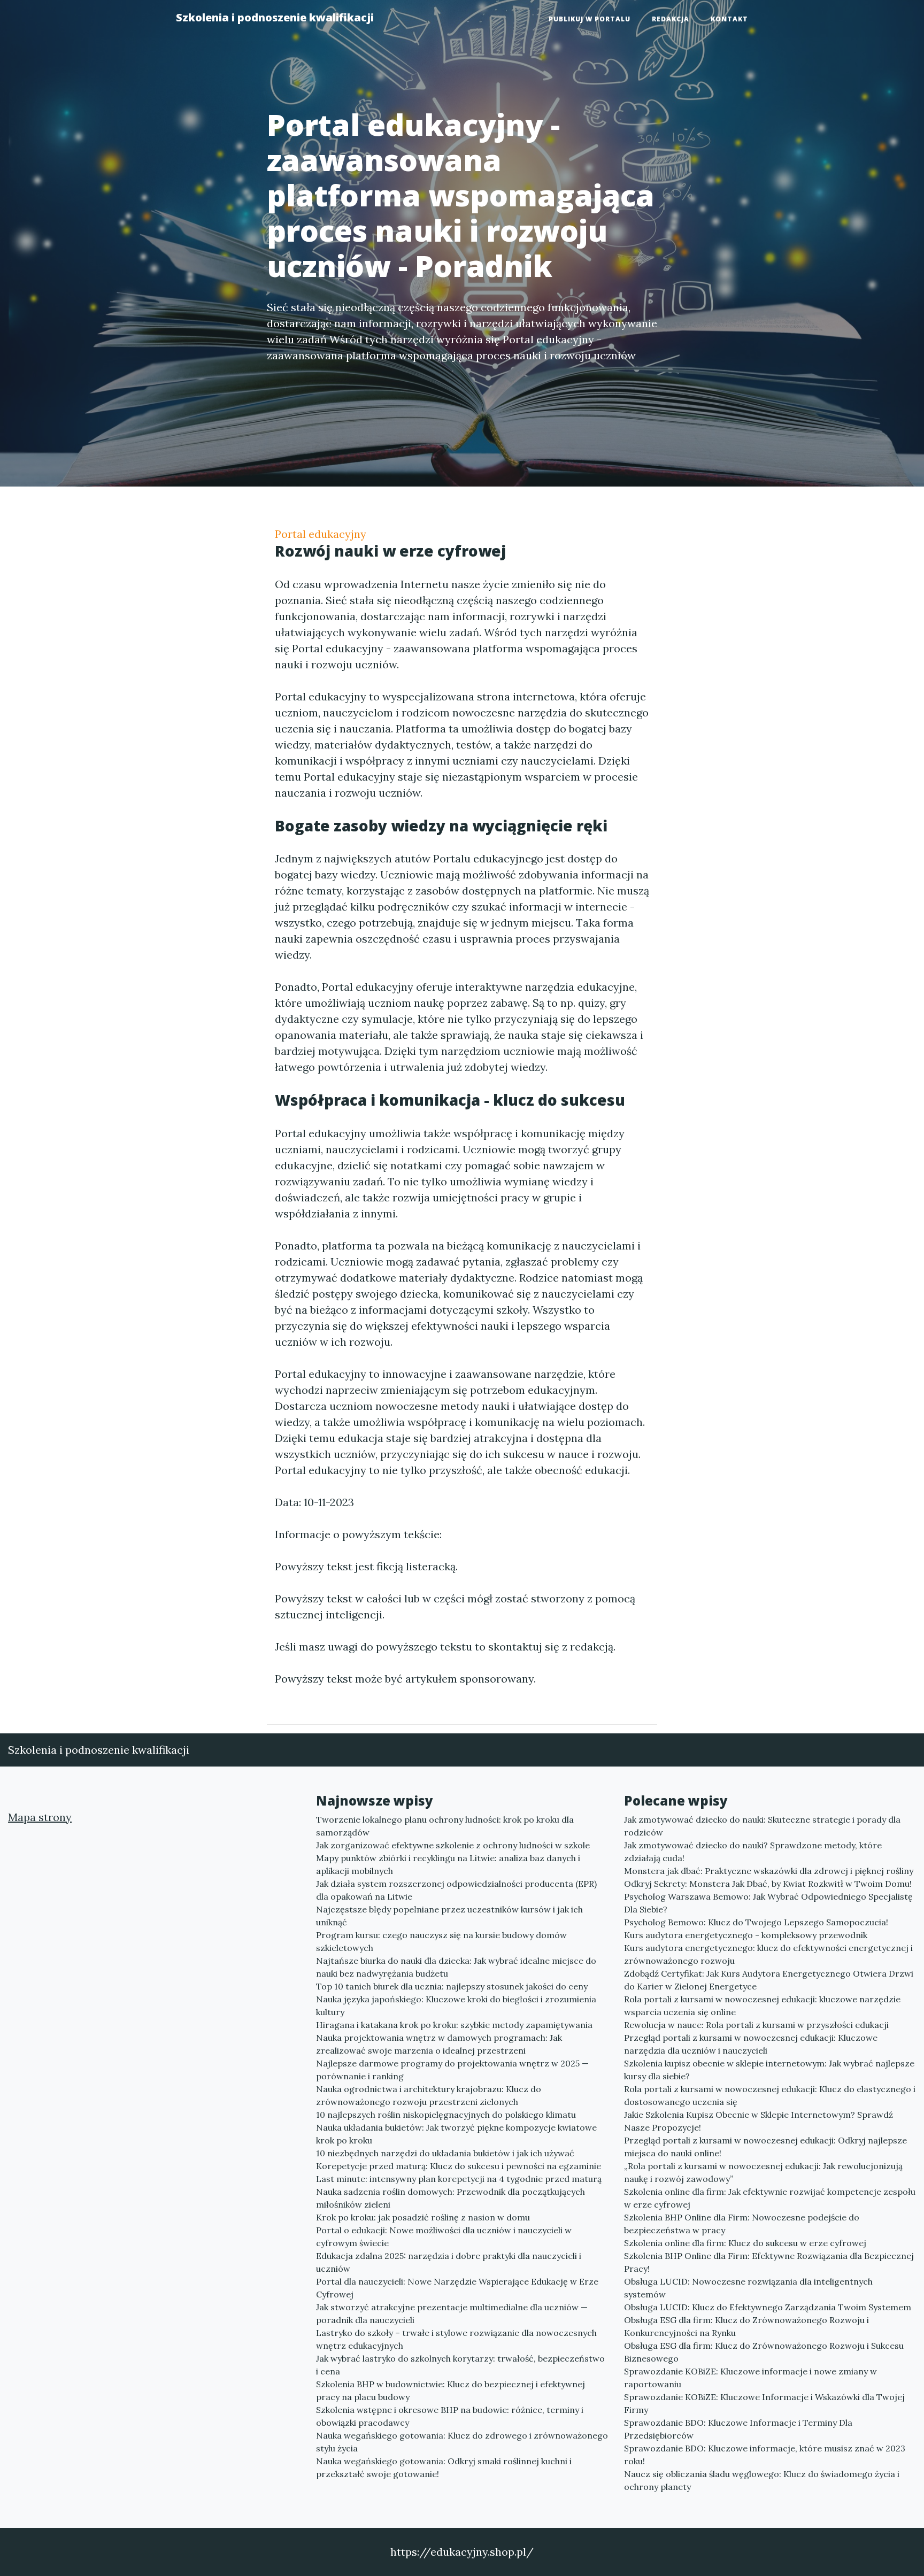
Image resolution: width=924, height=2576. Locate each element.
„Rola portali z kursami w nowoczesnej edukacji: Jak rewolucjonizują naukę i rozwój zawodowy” (763, 2172)
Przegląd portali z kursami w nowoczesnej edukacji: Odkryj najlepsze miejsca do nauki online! (765, 2147)
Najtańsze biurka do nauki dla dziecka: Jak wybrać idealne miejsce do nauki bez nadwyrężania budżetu (456, 1967)
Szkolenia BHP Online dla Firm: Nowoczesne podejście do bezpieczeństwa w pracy (742, 2224)
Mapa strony (40, 1817)
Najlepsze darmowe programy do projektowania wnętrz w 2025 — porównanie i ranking (452, 2070)
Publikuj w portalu (590, 19)
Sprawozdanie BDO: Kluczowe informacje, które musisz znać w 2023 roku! (765, 2455)
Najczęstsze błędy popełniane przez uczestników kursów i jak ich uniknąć (449, 1916)
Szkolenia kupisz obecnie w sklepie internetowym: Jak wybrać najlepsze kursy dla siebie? (769, 2070)
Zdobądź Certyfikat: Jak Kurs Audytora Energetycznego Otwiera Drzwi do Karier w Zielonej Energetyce (769, 1980)
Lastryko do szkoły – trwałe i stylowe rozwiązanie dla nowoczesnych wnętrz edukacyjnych (456, 2339)
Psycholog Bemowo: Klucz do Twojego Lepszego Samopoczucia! (756, 1922)
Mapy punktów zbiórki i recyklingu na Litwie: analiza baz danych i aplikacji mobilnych (448, 1864)
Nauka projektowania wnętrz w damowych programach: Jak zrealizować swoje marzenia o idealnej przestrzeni (439, 2044)
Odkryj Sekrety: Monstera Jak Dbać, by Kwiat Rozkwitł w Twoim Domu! (768, 1884)
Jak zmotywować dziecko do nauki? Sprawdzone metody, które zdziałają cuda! (753, 1852)
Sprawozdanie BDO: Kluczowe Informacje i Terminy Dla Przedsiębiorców (738, 2429)
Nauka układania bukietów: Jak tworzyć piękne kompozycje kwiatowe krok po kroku (456, 2134)
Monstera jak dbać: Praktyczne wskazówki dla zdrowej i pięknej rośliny (769, 1871)
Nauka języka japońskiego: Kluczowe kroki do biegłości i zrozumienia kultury (456, 2006)
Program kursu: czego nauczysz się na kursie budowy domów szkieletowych (441, 1941)
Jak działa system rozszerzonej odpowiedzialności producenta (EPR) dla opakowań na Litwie (456, 1890)
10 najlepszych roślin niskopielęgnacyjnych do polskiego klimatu (446, 2115)
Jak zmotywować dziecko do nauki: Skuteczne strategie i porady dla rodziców (762, 1826)
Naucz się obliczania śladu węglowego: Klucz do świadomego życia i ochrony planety (762, 2480)
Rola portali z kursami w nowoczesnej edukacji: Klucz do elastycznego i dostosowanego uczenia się (770, 2095)
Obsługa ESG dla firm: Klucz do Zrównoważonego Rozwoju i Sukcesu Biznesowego (764, 2352)
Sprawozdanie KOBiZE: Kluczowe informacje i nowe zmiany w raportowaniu (750, 2378)
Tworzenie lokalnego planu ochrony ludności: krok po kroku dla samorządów (445, 1826)
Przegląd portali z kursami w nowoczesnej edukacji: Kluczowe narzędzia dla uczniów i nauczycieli (751, 2044)
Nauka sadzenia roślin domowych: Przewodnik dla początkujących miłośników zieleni (451, 2198)
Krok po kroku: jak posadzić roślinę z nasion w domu (423, 2217)
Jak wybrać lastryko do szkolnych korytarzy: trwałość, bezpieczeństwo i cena (460, 2365)
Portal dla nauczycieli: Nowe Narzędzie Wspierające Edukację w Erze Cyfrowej (457, 2288)
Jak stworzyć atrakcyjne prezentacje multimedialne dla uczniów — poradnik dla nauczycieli (452, 2313)
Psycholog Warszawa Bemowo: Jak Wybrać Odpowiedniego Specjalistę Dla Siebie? (768, 1903)
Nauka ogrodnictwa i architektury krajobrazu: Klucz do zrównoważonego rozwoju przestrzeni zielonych (429, 2095)
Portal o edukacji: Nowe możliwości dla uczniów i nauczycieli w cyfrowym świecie (444, 2236)
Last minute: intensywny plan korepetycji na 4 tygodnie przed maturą (459, 2179)
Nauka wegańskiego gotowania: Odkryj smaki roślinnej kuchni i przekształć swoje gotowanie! (444, 2467)
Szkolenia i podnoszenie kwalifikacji (275, 17)
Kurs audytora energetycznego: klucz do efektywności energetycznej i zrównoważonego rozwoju (768, 1954)
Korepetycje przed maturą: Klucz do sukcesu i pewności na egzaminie (459, 2166)
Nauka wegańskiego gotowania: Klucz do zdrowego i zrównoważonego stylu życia (462, 2442)
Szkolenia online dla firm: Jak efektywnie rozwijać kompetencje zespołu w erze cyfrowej (770, 2198)
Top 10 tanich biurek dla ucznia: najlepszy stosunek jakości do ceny (452, 1986)
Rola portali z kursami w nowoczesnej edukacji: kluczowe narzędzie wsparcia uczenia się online (762, 2006)
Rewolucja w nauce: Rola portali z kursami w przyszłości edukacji (756, 2025)
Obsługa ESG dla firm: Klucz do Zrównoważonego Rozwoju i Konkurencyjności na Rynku (746, 2326)
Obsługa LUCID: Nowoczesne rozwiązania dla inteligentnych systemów (748, 2288)
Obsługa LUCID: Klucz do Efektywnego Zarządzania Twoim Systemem (768, 2307)
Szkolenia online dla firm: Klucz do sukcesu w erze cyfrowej (745, 2243)
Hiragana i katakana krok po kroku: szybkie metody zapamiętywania (454, 2025)
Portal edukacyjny (321, 534)
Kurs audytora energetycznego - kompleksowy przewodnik (746, 1935)
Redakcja (671, 19)
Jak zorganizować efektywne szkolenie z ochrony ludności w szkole (453, 1845)
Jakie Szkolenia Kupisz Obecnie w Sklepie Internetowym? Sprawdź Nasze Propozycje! (759, 2121)
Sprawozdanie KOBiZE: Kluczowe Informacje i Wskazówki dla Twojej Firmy (764, 2403)
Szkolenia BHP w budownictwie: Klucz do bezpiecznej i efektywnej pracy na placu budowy (451, 2390)
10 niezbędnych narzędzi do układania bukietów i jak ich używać (445, 2153)
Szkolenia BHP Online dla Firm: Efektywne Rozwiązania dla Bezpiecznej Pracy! (769, 2262)
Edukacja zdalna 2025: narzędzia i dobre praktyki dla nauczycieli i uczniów (449, 2262)
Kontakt (729, 19)
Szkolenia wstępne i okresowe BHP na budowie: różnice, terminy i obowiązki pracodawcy (450, 2416)
